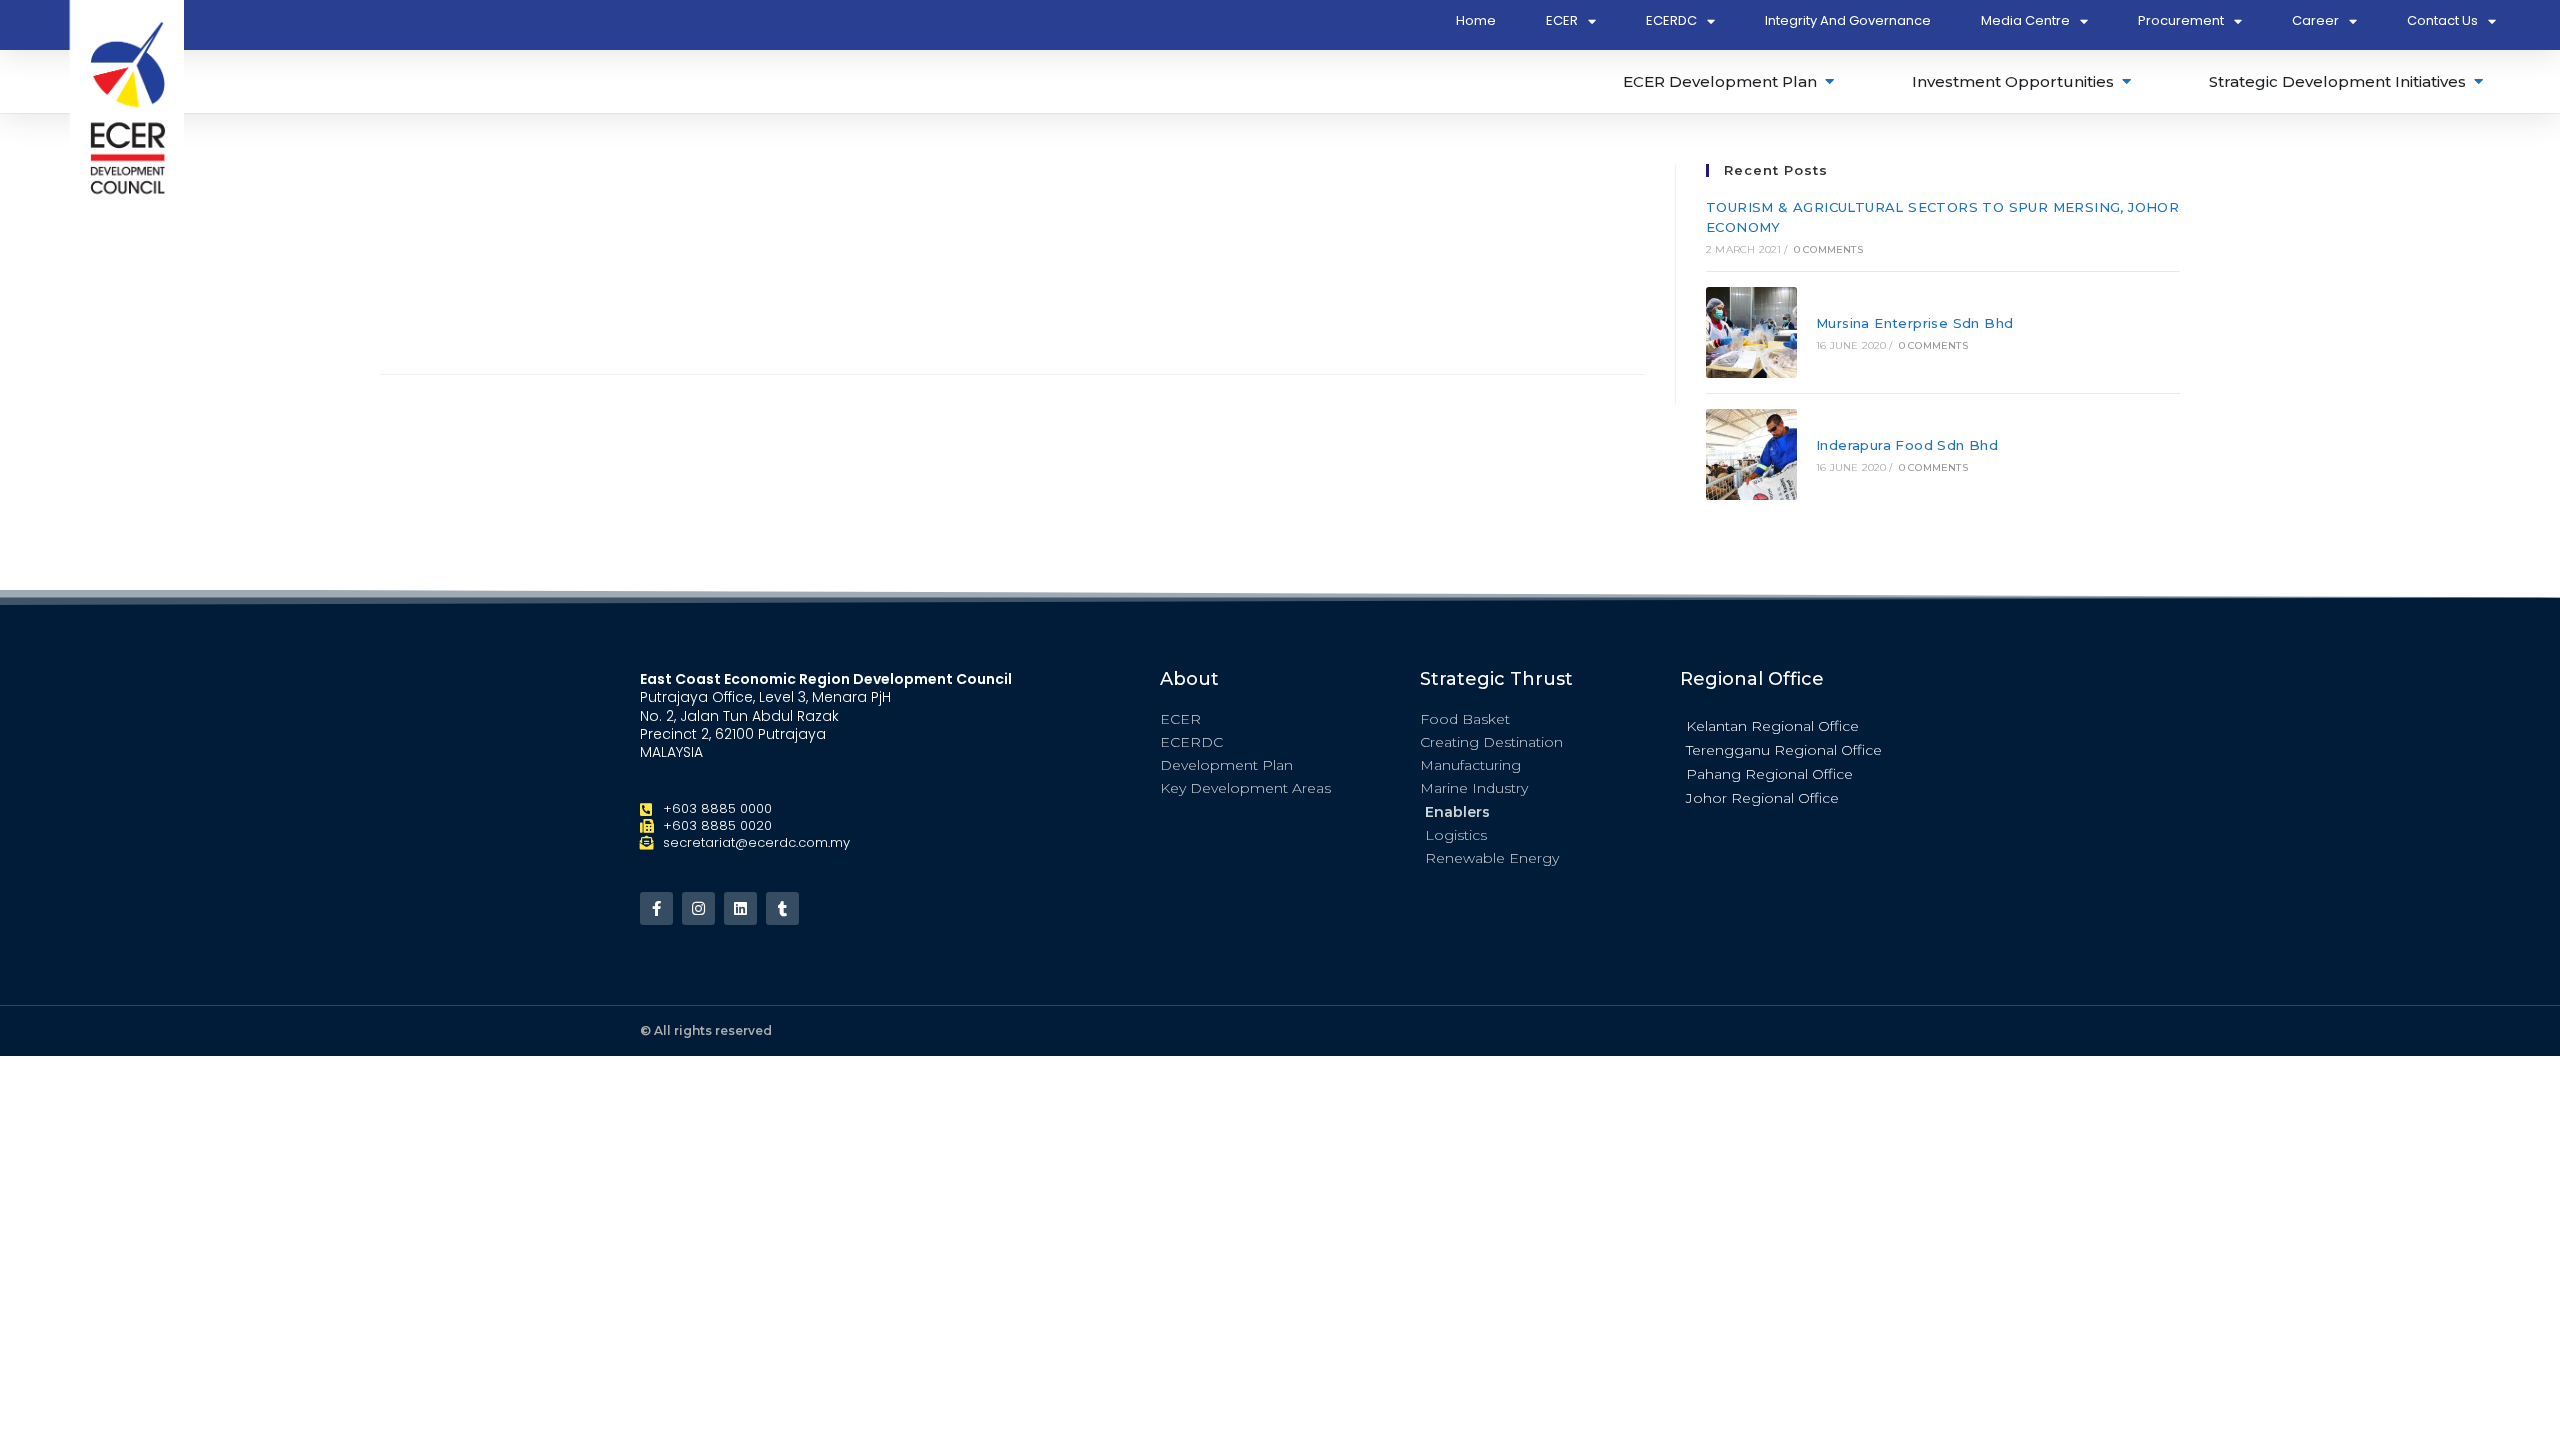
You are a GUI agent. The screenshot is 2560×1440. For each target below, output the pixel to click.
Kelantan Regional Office (1772, 726)
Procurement (2181, 20)
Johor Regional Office (1762, 798)
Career (2315, 20)
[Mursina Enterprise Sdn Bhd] (1751, 332)
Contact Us (2442, 20)
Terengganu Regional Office (1784, 750)
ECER (1562, 20)
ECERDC (1671, 20)
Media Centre (2025, 20)
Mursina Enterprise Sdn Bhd (1914, 323)
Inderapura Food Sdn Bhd (1907, 445)
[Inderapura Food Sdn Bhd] (1751, 454)
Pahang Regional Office (1769, 774)
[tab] (1730, 81)
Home (1476, 20)
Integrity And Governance (1848, 20)
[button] (1800, 725)
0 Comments (1828, 249)
